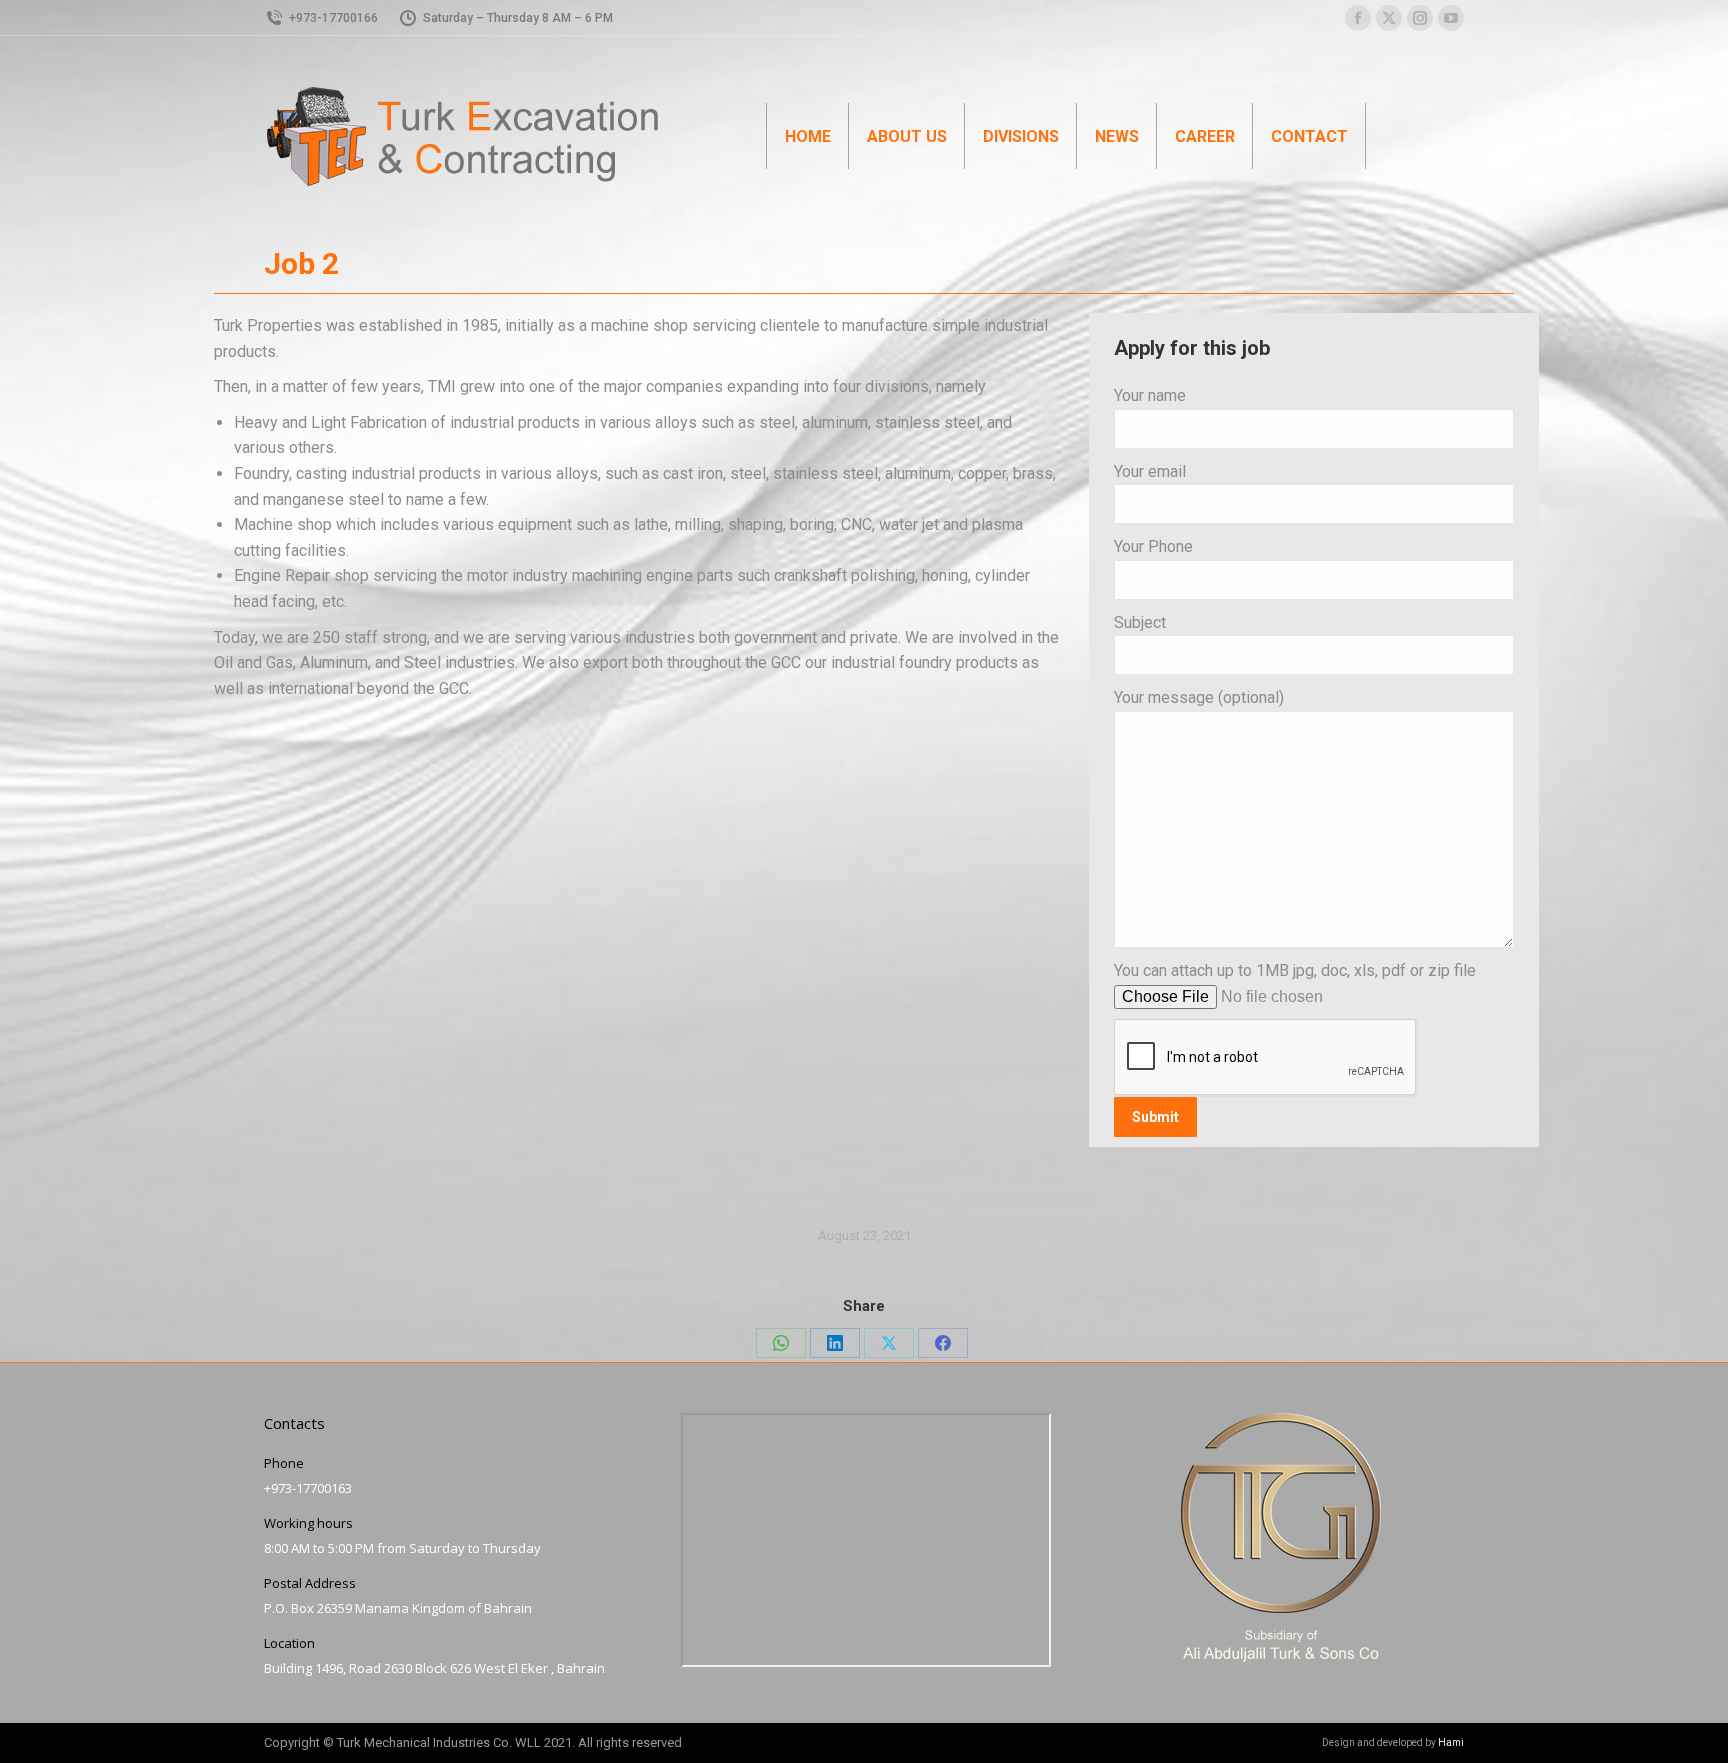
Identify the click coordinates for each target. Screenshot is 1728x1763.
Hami (1451, 1742)
